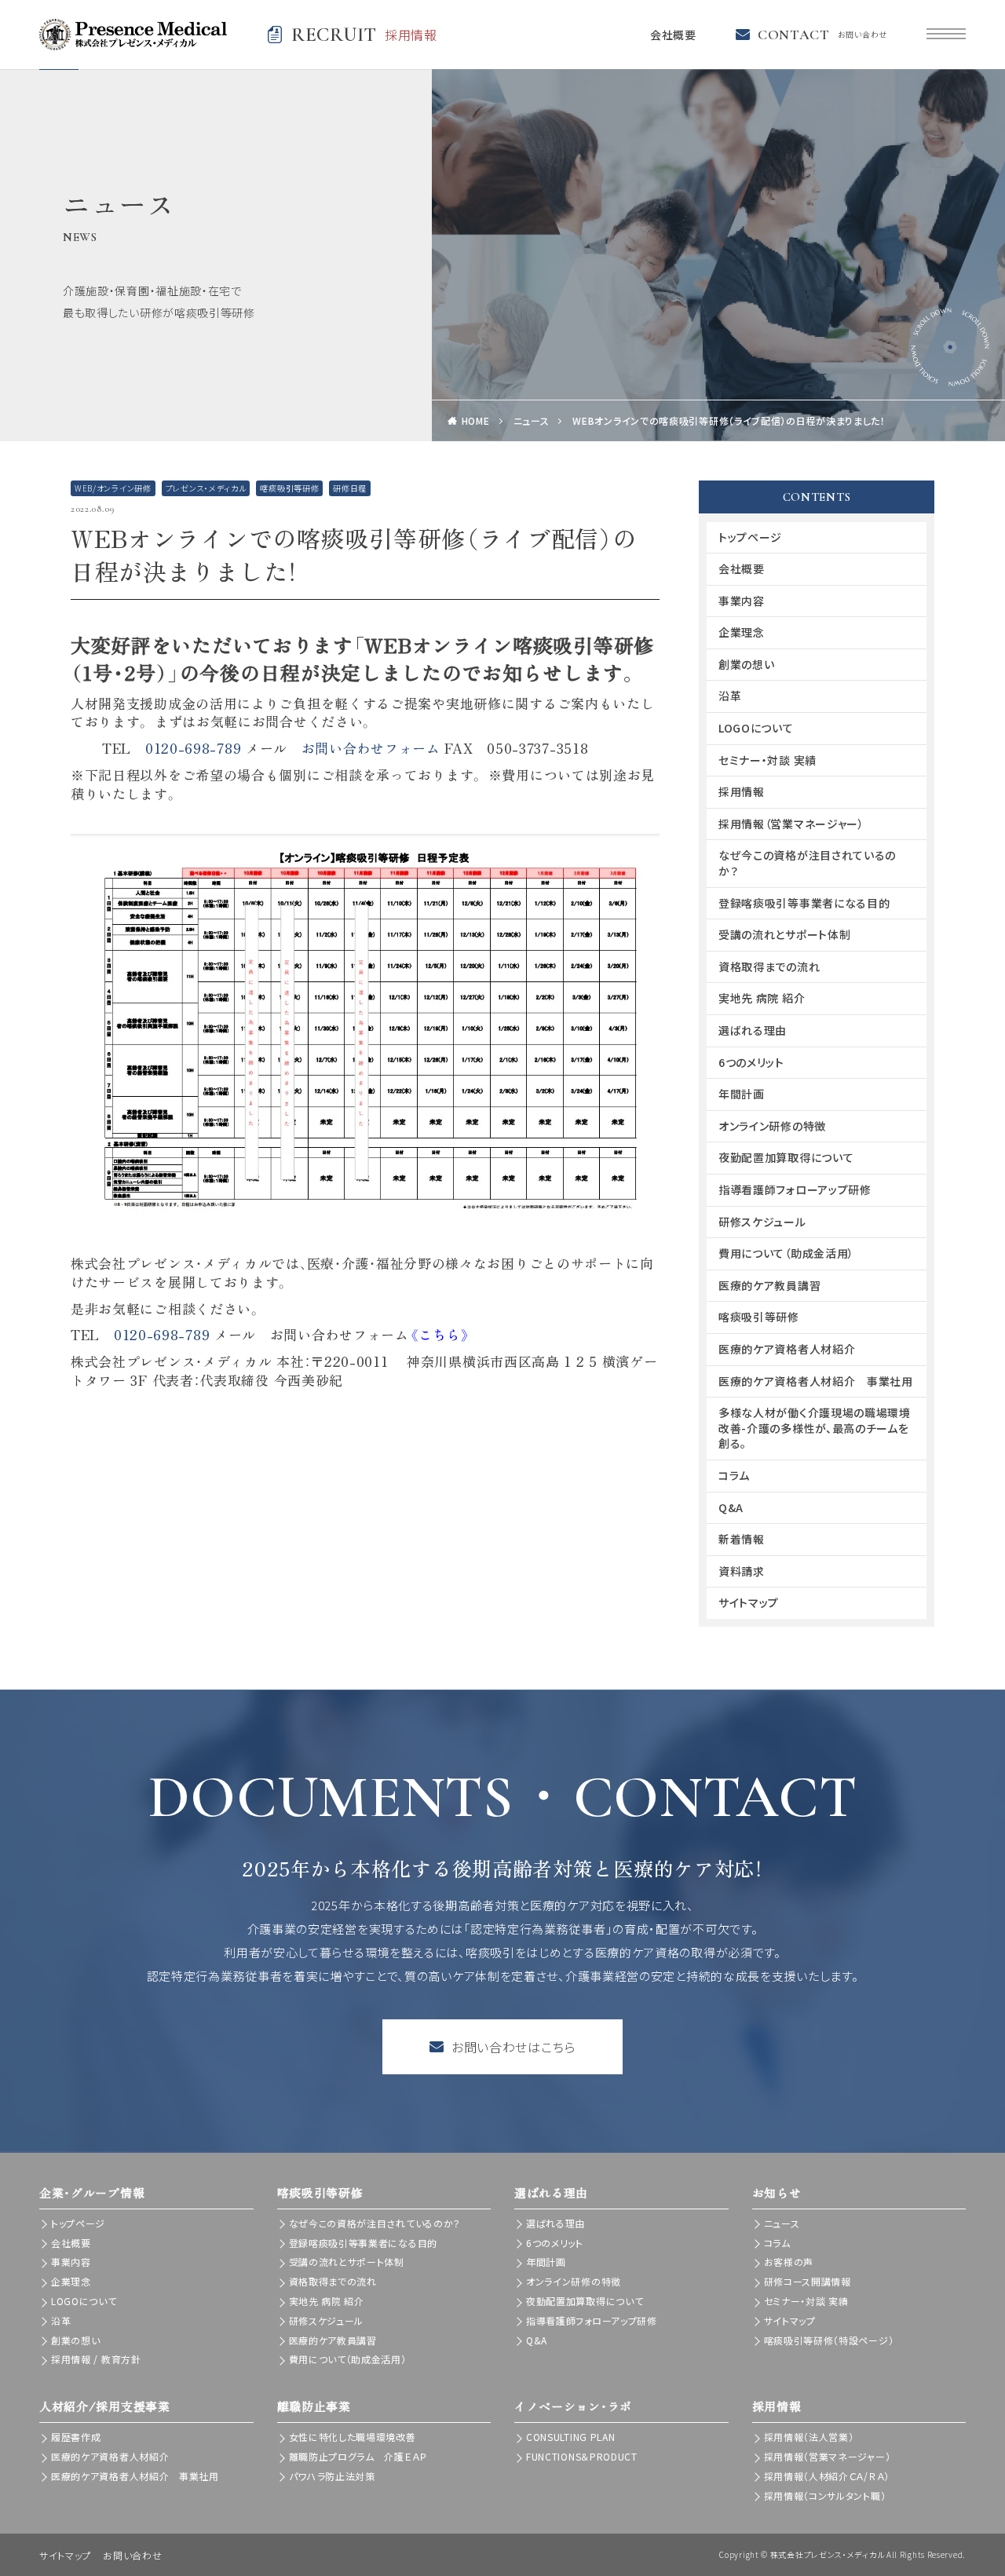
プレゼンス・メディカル (206, 488)
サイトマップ (749, 1602)
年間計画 (742, 1094)
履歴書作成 (76, 2437)
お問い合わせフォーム (371, 748)
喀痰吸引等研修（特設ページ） (829, 2340)
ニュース (532, 420)
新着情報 (742, 1539)
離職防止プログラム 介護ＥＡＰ (358, 2456)
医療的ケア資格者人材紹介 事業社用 (816, 1381)
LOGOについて (756, 728)
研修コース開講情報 (808, 2281)
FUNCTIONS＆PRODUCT (582, 2456)
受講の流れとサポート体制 (784, 934)
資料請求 (742, 1571)
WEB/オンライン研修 (113, 488)
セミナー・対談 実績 (767, 760)
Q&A (731, 1507)
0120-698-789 (193, 748)
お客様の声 (789, 2262)
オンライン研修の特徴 (772, 1126)
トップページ (750, 537)
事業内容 (742, 601)
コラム (734, 1475)
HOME (476, 420)
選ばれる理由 (753, 1030)
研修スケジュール (762, 1222)
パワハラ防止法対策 (332, 2476)
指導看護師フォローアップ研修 (795, 1189)
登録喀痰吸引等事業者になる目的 (804, 903)
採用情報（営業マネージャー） (791, 824)
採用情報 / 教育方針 (96, 2359)
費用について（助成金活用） (786, 1253)
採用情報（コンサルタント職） (825, 2496)
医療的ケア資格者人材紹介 (787, 1349)
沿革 (730, 696)
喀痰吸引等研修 (289, 488)
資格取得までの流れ (769, 966)
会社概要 (673, 35)
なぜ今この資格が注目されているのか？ (807, 863)
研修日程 (350, 488)
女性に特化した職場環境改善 (353, 2437)
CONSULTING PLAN (571, 2437)
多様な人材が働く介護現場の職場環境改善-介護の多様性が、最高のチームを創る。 (815, 1428)
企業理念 (742, 632)
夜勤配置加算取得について (786, 1157)
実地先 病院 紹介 (762, 998)
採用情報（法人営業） (809, 2437)
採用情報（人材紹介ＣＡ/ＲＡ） (827, 2476)
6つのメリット (751, 1062)
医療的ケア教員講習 (769, 1285)
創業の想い (747, 664)
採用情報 (742, 791)
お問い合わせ (132, 2555)
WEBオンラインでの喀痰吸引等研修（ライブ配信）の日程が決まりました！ (729, 420)
